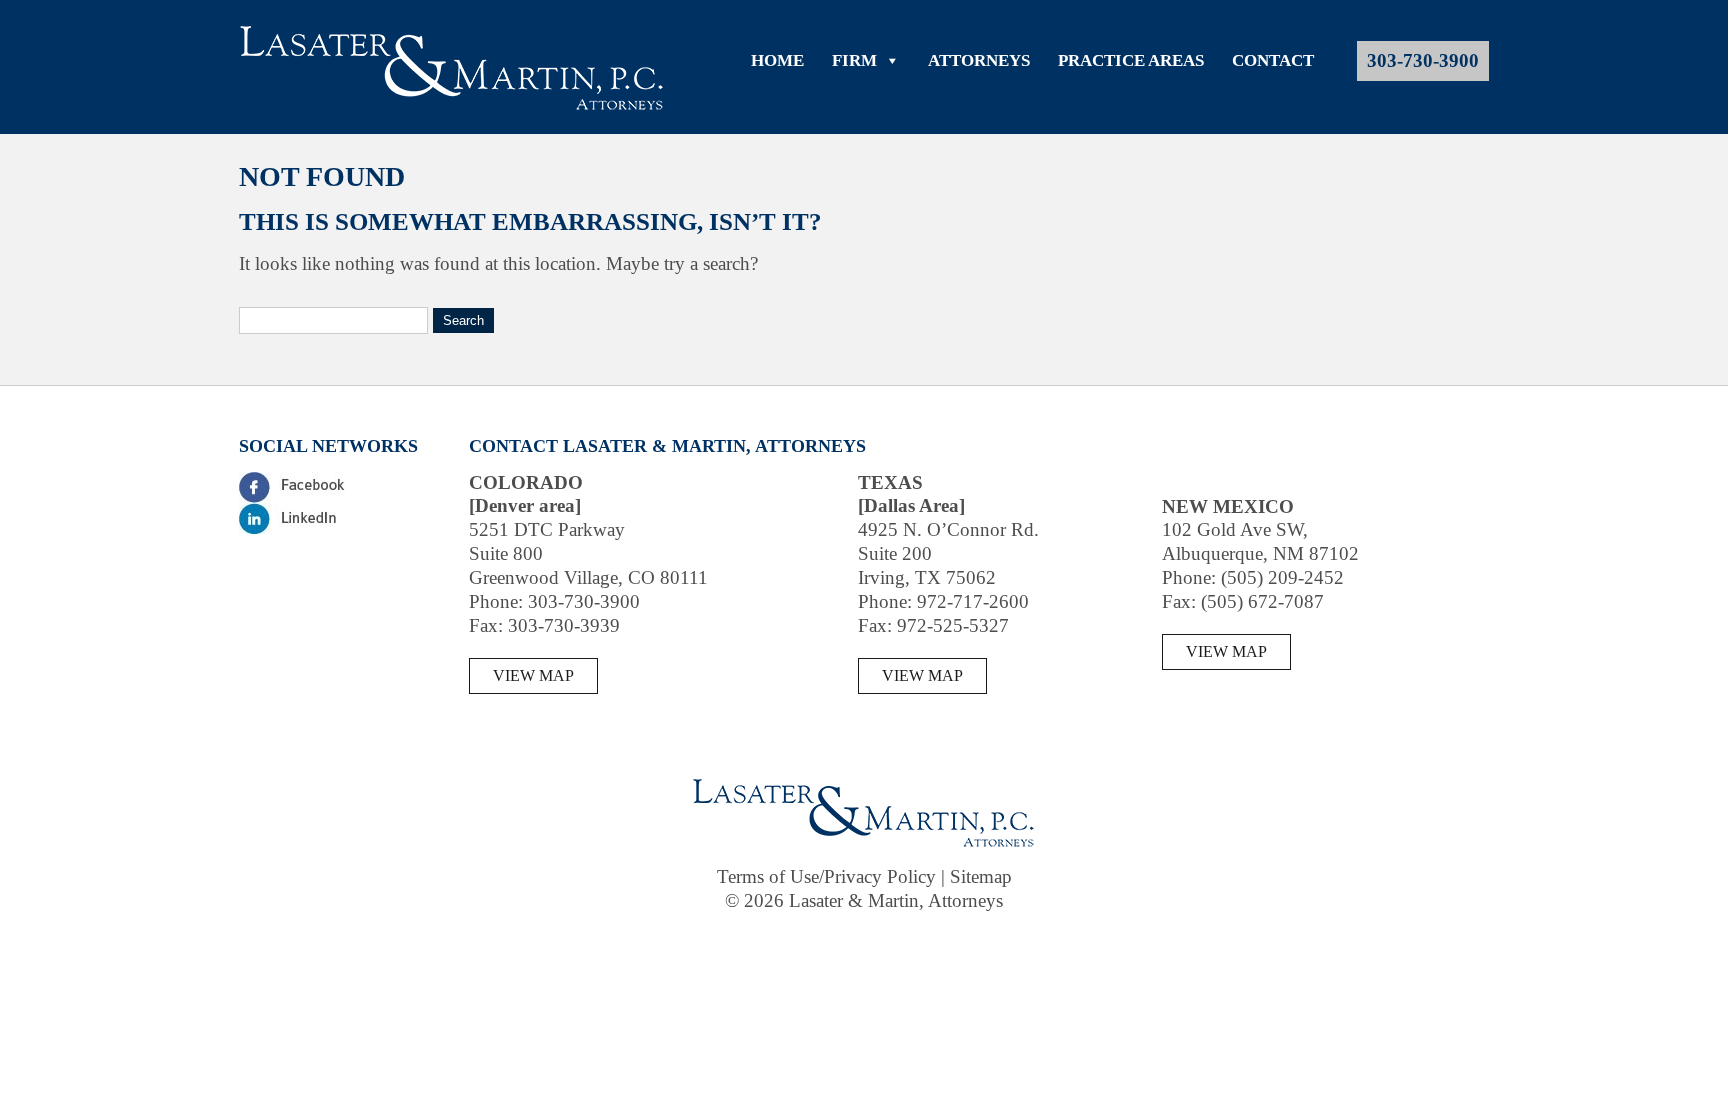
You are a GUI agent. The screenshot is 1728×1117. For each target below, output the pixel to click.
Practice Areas (1131, 60)
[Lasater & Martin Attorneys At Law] (452, 107)
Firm (854, 60)
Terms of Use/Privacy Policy (826, 876)
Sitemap (981, 876)
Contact (1273, 60)
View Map (533, 675)
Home (777, 60)
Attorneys (979, 60)
